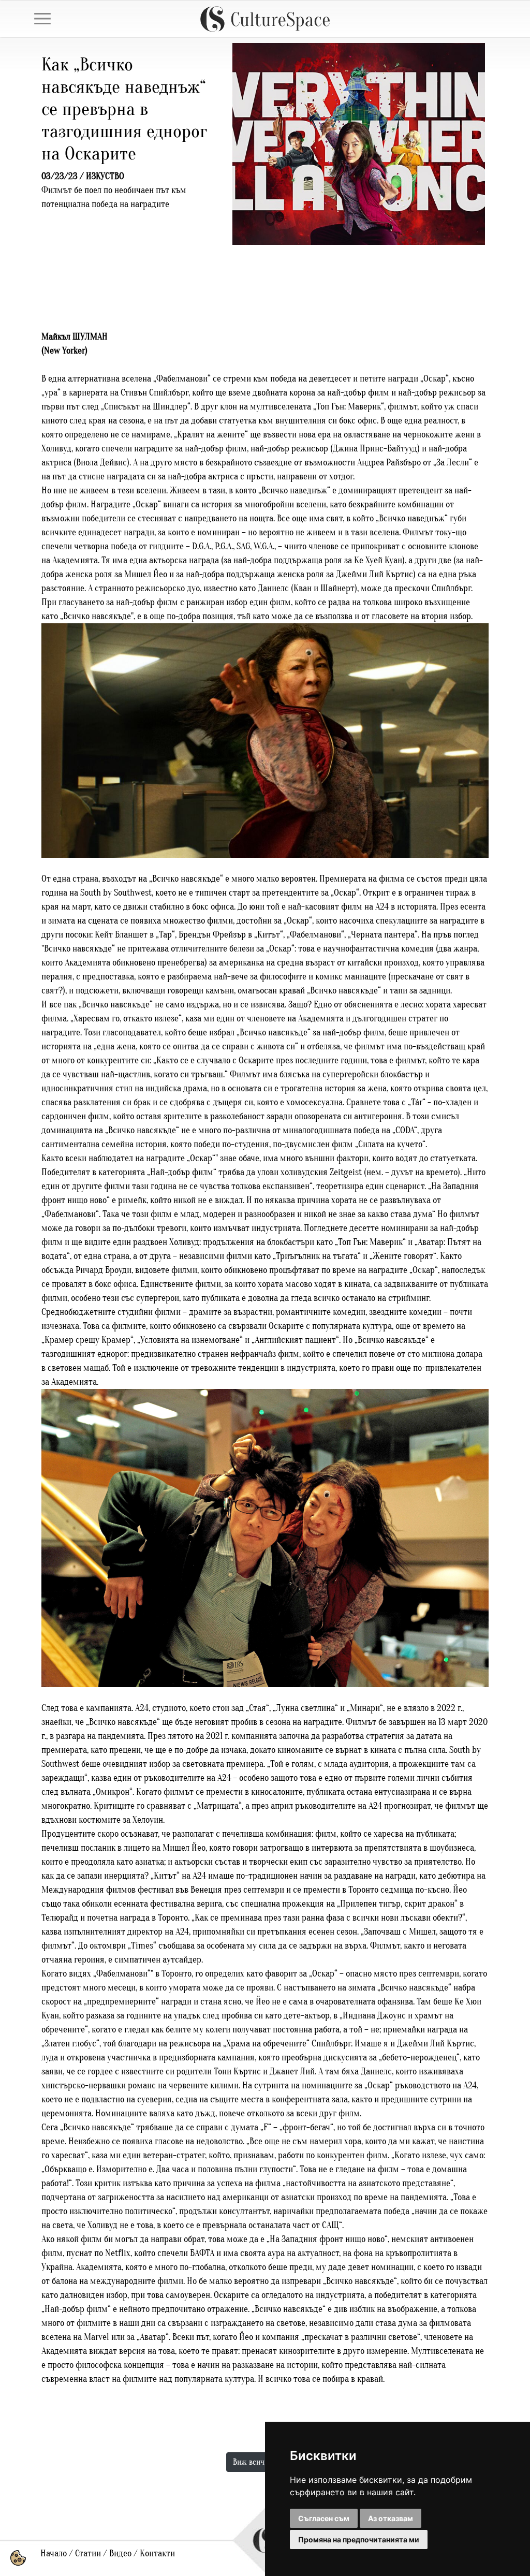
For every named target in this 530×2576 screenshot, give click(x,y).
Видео (120, 2553)
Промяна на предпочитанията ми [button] (359, 2540)
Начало (54, 2553)
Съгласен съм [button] (324, 2518)
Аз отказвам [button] (391, 2518)
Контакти (157, 2553)
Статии (88, 2553)
